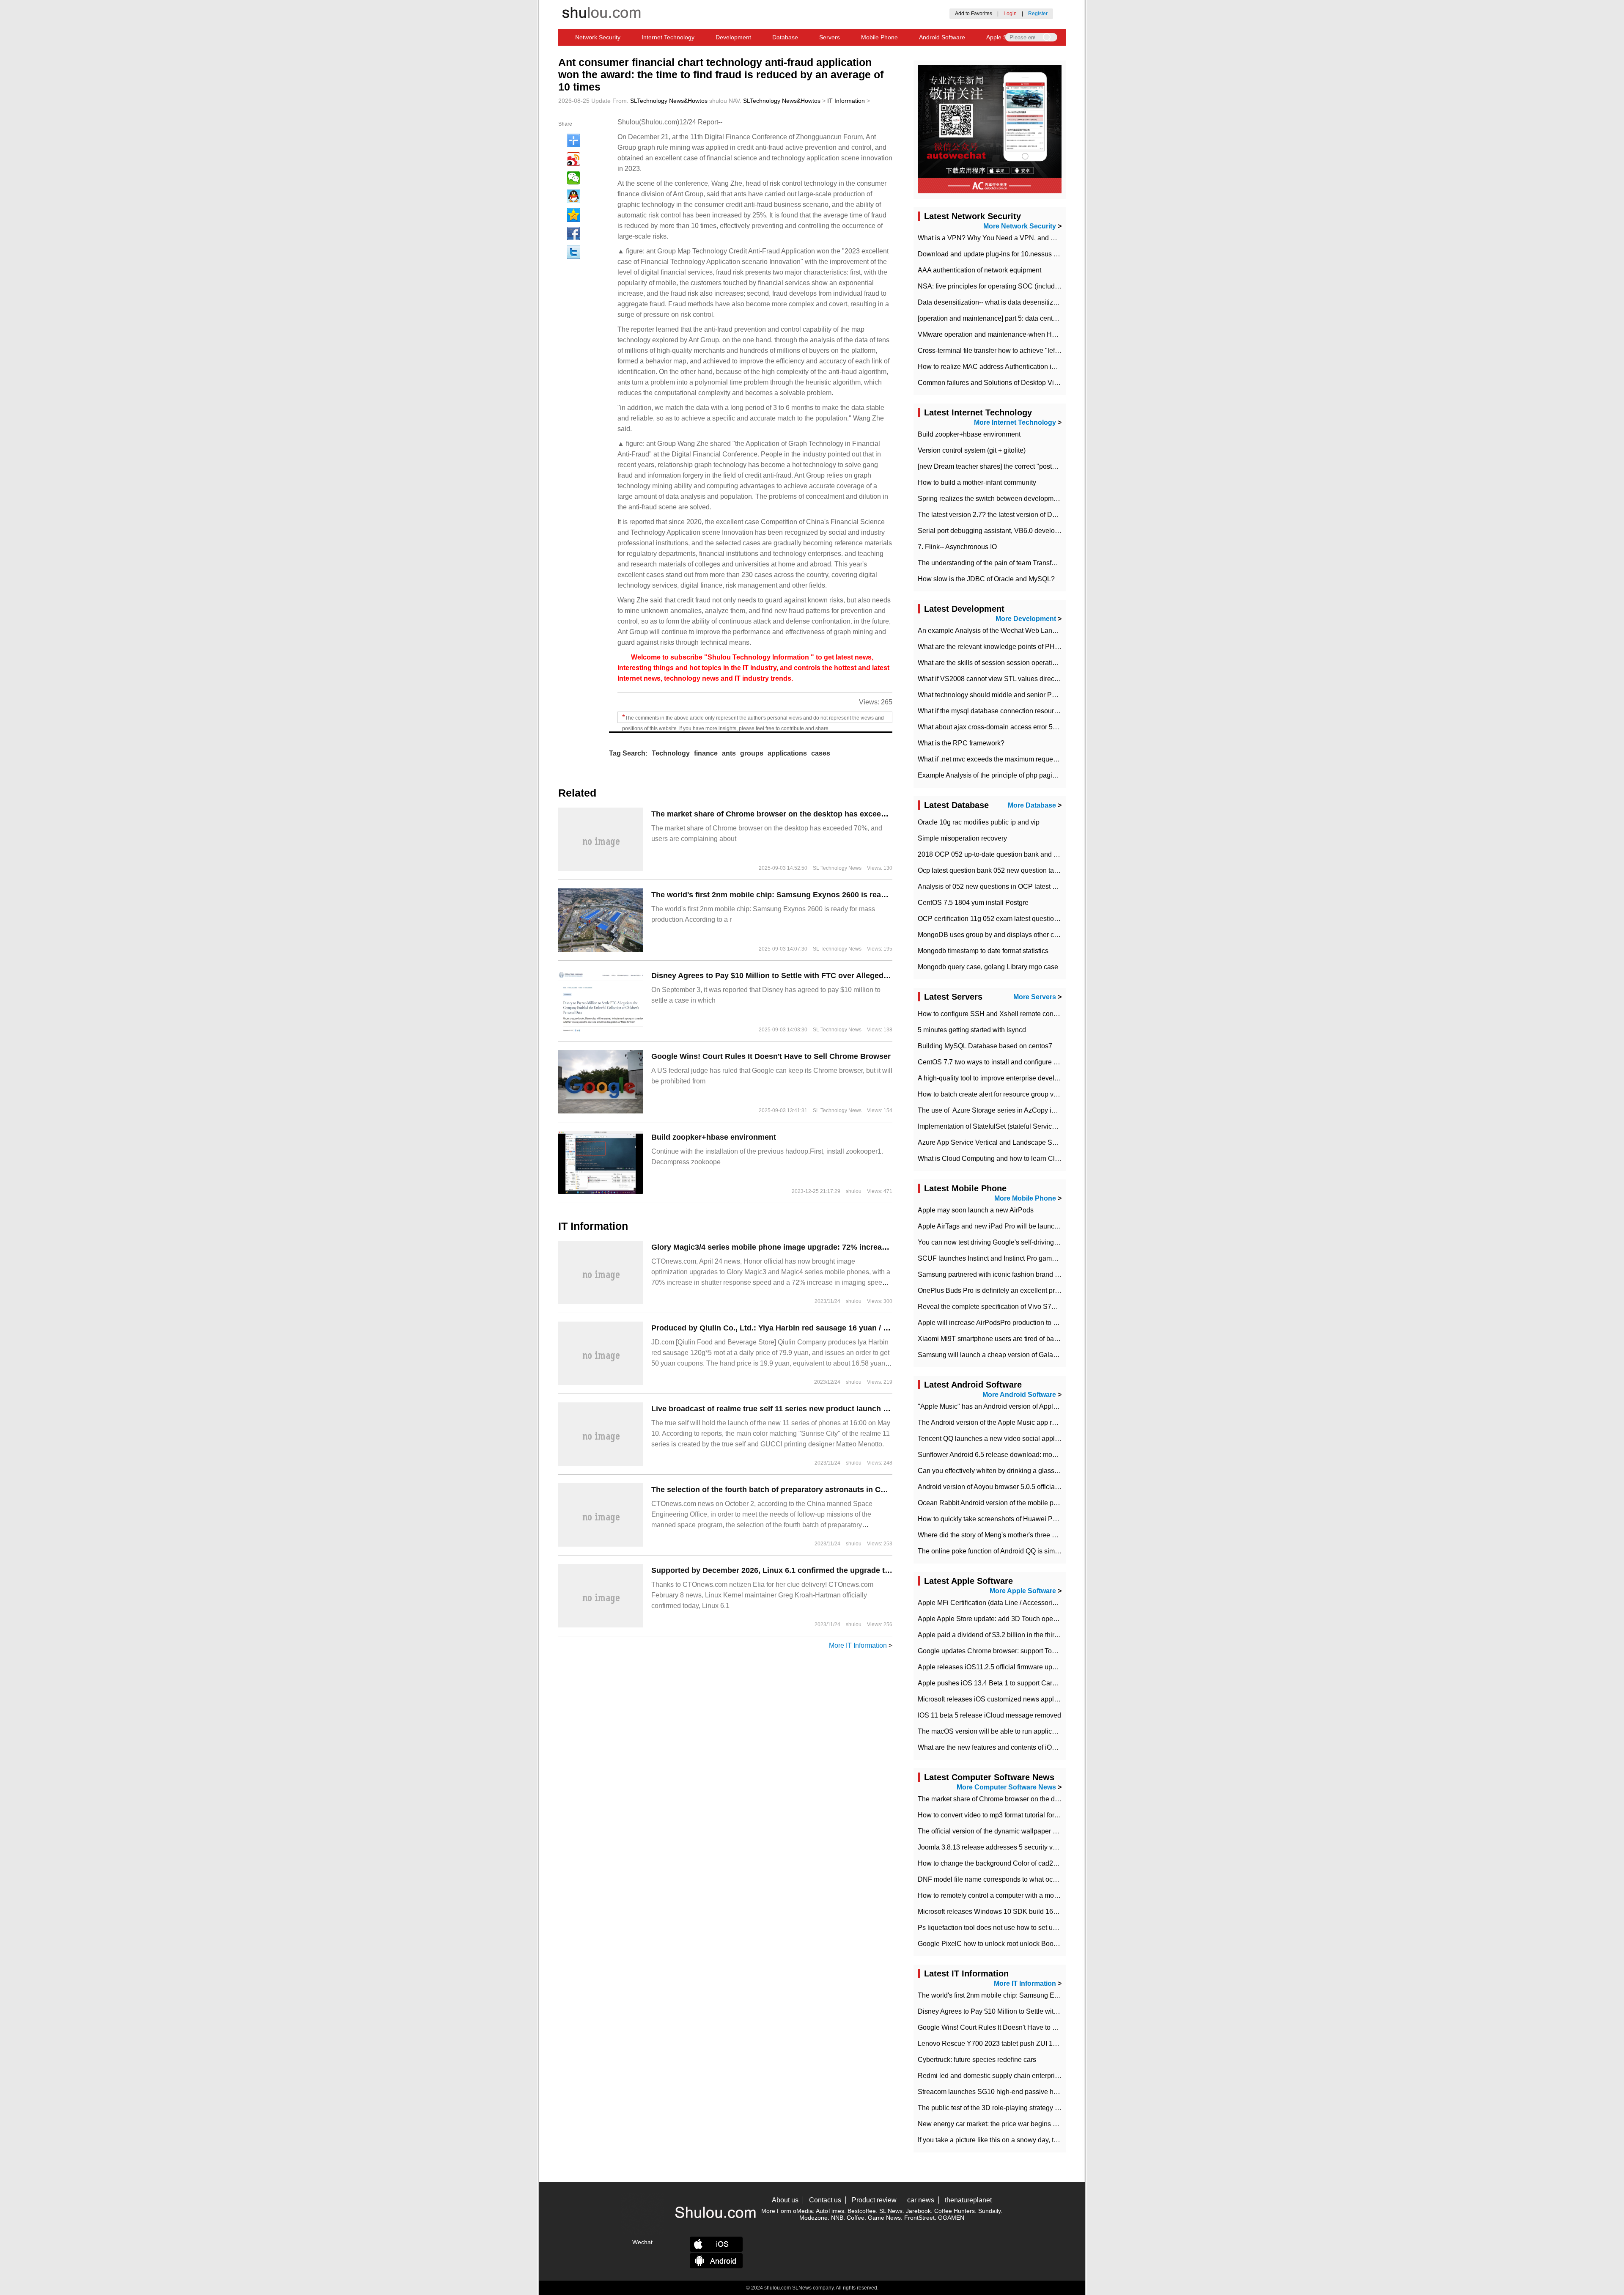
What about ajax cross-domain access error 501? (991, 727)
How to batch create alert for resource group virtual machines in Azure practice (1034, 1094)
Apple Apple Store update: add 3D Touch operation (994, 1619)
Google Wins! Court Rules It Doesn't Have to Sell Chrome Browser (771, 1056)
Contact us (825, 2200)
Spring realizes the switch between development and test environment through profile (1045, 499)
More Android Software (1019, 1395)
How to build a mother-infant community (977, 482)
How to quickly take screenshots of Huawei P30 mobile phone (1010, 1519)
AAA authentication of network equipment (979, 270)
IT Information (846, 101)
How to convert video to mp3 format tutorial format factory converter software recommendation (1057, 1815)
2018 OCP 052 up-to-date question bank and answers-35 (1003, 854)
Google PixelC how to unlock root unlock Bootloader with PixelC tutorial (1025, 1944)
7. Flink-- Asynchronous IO (957, 547)
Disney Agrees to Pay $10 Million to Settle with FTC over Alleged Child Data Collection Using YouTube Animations (857, 976)
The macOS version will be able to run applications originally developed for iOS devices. (1050, 1731)
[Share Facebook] (573, 234)
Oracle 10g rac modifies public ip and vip (979, 822)
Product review (874, 2200)
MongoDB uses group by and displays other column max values (1013, 935)
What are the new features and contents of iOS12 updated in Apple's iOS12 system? (1043, 1747)
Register (1038, 14)
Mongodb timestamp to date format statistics (983, 951)
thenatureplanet (968, 2200)
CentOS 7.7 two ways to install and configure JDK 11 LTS (1004, 1062)
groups (752, 753)
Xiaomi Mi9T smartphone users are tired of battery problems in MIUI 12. (1024, 1339)
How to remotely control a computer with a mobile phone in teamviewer (1023, 1895)
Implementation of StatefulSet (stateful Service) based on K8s (1009, 1126)
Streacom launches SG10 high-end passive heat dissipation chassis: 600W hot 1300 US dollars (1061, 2092)
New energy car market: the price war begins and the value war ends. (1021, 2124)
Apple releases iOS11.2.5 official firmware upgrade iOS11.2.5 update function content (1045, 1667)
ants (729, 753)
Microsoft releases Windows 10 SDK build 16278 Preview (1004, 1912)
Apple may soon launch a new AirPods (976, 1210)
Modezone (813, 2218)
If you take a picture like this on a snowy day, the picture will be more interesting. (1037, 2140)
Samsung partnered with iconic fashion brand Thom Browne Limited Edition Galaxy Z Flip (1052, 1274)
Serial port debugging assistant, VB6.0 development (996, 531)
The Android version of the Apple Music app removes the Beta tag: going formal (1036, 1422)
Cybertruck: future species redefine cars (977, 2060)
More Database (1032, 805)
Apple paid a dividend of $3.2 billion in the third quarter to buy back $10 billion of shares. (1049, 1635)
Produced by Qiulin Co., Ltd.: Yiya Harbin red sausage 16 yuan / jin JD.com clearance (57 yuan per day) (837, 1328)
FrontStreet (919, 2218)
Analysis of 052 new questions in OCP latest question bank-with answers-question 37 (1045, 886)
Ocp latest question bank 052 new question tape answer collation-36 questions (1035, 870)
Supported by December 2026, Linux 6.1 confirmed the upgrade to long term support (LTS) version (829, 1570)
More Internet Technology (1015, 422)
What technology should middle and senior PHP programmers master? (1023, 695)
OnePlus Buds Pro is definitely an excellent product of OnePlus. (1013, 1290)
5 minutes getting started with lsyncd (972, 1030)
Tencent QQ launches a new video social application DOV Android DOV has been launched (1055, 1439)
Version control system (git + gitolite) (972, 450)
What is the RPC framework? (961, 743)
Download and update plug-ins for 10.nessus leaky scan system (1013, 254)
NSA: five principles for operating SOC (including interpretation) (1012, 286)
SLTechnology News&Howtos (669, 101)
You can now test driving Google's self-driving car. (992, 1242)
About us (785, 2200)
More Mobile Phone (1025, 1198)
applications (787, 753)
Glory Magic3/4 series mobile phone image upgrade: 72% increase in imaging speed (803, 1247)
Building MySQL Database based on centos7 (985, 1046)
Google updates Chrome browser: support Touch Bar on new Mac (1015, 1651)
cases (821, 753)
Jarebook (918, 2211)
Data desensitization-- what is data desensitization (993, 302)
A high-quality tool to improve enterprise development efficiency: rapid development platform (1055, 1078)
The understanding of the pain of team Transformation (998, 563)
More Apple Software (1023, 1591)
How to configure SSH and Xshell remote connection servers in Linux (1021, 1014)
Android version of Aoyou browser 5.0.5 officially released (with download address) (1041, 1487)
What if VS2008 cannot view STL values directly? (991, 679)
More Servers (1035, 997)
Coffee (856, 2218)
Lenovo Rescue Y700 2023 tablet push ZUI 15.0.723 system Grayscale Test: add (1038, 2044)
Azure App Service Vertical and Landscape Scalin (992, 1142)
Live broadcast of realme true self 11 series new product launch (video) (780, 1409)
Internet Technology (668, 37)
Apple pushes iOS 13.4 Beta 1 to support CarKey (991, 1683)
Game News (884, 2218)
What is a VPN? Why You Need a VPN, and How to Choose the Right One (1029, 238)
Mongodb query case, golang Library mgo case (988, 967)
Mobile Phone (879, 37)
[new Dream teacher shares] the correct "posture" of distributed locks (1020, 466)
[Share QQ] (573, 196)
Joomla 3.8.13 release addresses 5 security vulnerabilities (1004, 1847)
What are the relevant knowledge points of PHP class (997, 647)
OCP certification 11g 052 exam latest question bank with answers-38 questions (1037, 919)
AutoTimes (830, 2211)
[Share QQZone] (573, 215)
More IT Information (858, 1645)
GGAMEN (951, 2218)
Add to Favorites (974, 14)
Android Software (942, 37)
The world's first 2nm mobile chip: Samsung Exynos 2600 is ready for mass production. (809, 895)
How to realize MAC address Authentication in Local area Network (1016, 367)
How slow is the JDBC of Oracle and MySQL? (986, 579)
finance (706, 753)
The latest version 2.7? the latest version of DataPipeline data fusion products (1033, 515)
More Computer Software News (1006, 1787)
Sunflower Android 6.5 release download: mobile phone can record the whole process (1046, 1455)
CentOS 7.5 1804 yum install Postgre (973, 903)
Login (1010, 14)
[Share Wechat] (573, 178)
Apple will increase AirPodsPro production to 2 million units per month (1022, 1323)
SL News (891, 2211)
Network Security (598, 37)
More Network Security (1020, 226)
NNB (837, 2218)
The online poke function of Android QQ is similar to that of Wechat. (1018, 1551)
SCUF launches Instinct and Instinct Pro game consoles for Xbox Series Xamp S (1038, 1258)
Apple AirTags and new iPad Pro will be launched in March (1005, 1226)
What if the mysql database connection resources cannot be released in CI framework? (1047, 711)
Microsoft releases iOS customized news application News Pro (1011, 1699)
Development (733, 37)
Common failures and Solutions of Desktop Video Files (1000, 383)
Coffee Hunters (955, 2211)
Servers (830, 37)
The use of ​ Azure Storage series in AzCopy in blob (994, 1110)
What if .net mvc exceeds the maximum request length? (1000, 759)
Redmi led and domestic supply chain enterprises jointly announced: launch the (1036, 2076)
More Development (1026, 619)
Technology (671, 753)
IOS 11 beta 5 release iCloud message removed (989, 1715)
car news (921, 2200)
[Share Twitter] (573, 252)
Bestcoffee (862, 2211)
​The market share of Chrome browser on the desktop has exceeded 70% (782, 814)
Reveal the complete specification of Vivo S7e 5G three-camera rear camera (1031, 1307)
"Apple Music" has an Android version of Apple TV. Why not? (1008, 1406)
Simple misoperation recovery (962, 838)
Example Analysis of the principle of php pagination (994, 775)
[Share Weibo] (573, 159)
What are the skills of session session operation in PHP (1000, 663)
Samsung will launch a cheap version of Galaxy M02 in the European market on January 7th (1055, 1355)
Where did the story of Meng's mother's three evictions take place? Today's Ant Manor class (1053, 1535)
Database (785, 37)
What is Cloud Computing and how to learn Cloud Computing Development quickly (1042, 1158)
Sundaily (989, 2211)
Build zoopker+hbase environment (714, 1137)
